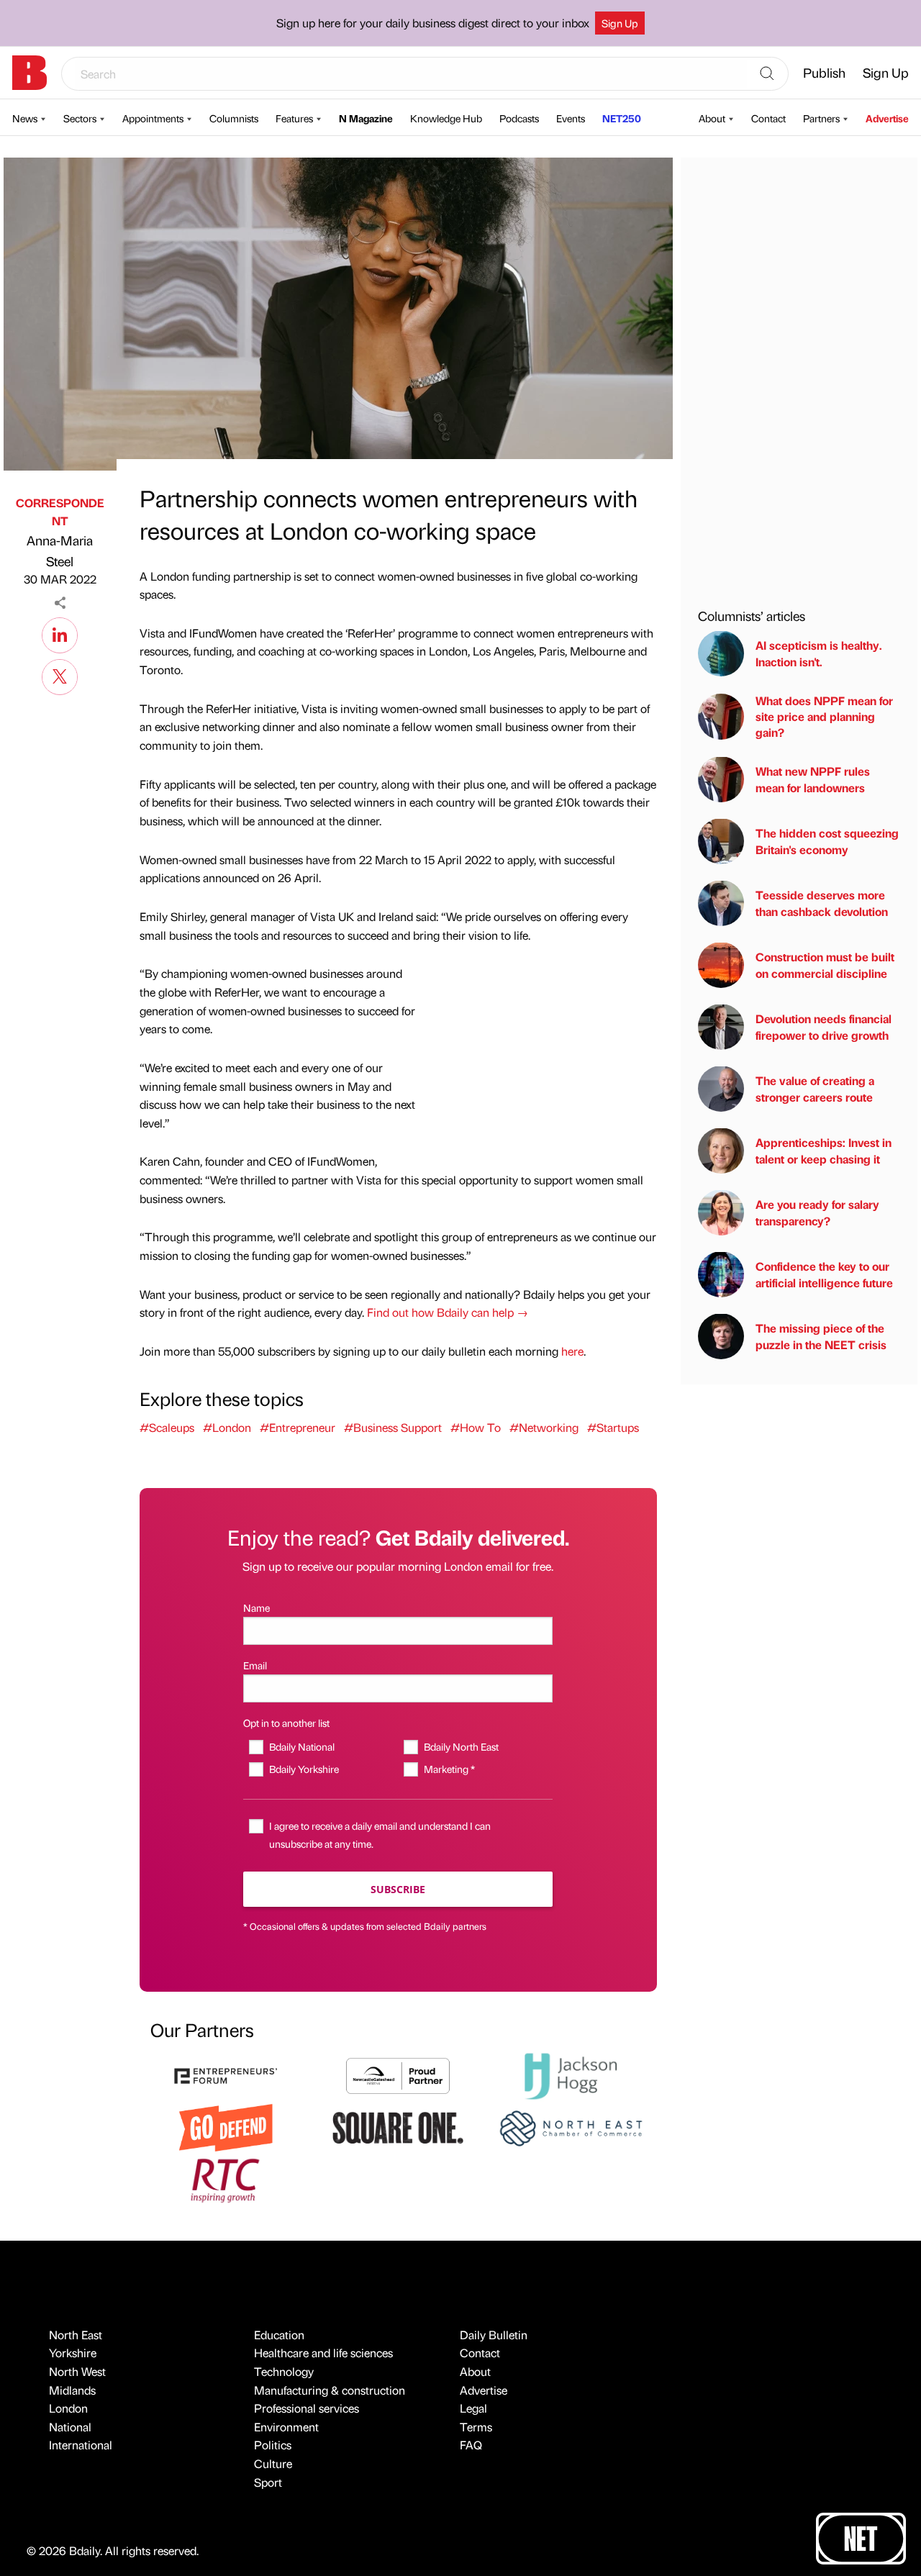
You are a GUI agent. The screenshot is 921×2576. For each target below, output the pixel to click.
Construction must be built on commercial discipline (825, 965)
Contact (768, 118)
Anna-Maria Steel (60, 550)
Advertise (887, 118)
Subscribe (398, 1889)
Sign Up (620, 23)
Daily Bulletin (494, 2335)
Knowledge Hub (446, 118)
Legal (473, 2408)
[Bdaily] (30, 73)
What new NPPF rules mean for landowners (813, 779)
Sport (268, 2482)
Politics (273, 2445)
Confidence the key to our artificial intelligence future (824, 1274)
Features (294, 118)
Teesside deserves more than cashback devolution (822, 903)
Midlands (72, 2390)
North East (76, 2335)
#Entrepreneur (298, 1427)
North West (77, 2371)
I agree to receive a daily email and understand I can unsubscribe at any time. (380, 1835)
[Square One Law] (398, 2127)
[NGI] (398, 2074)
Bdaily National (301, 1746)
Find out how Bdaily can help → (448, 1312)
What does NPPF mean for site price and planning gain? (824, 716)
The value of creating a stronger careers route (815, 1088)
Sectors (80, 118)
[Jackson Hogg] (571, 2074)
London (68, 2408)
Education (279, 2335)
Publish (824, 72)
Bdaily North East (461, 1746)
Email (255, 1665)
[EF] (226, 2074)
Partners (821, 118)
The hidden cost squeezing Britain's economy (827, 841)
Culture (273, 2463)
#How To (476, 1427)
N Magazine (366, 118)
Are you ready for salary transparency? (817, 1212)
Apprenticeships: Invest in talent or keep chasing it (824, 1150)
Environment (286, 2427)
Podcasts (519, 118)
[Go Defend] (226, 2127)
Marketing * (449, 1769)
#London (227, 1427)
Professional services (307, 2408)
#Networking (544, 1427)
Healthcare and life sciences (323, 2353)
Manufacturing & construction (330, 2390)
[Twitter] (60, 675)
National (70, 2427)
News (25, 118)
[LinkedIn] (60, 633)
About (712, 118)
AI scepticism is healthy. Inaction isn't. (819, 653)
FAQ (471, 2445)
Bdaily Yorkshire (304, 1769)
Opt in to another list (286, 1723)
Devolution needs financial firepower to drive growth (824, 1026)
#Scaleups (167, 1427)
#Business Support (393, 1427)
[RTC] (226, 2178)
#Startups (613, 1427)
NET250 (622, 118)
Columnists (234, 118)
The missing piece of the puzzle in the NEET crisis (821, 1336)
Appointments (153, 118)
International (81, 2445)
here (572, 1351)
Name (257, 1607)
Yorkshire (73, 2353)
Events (571, 118)
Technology (284, 2371)
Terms (476, 2427)
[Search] (767, 74)
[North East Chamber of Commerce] (571, 2127)
